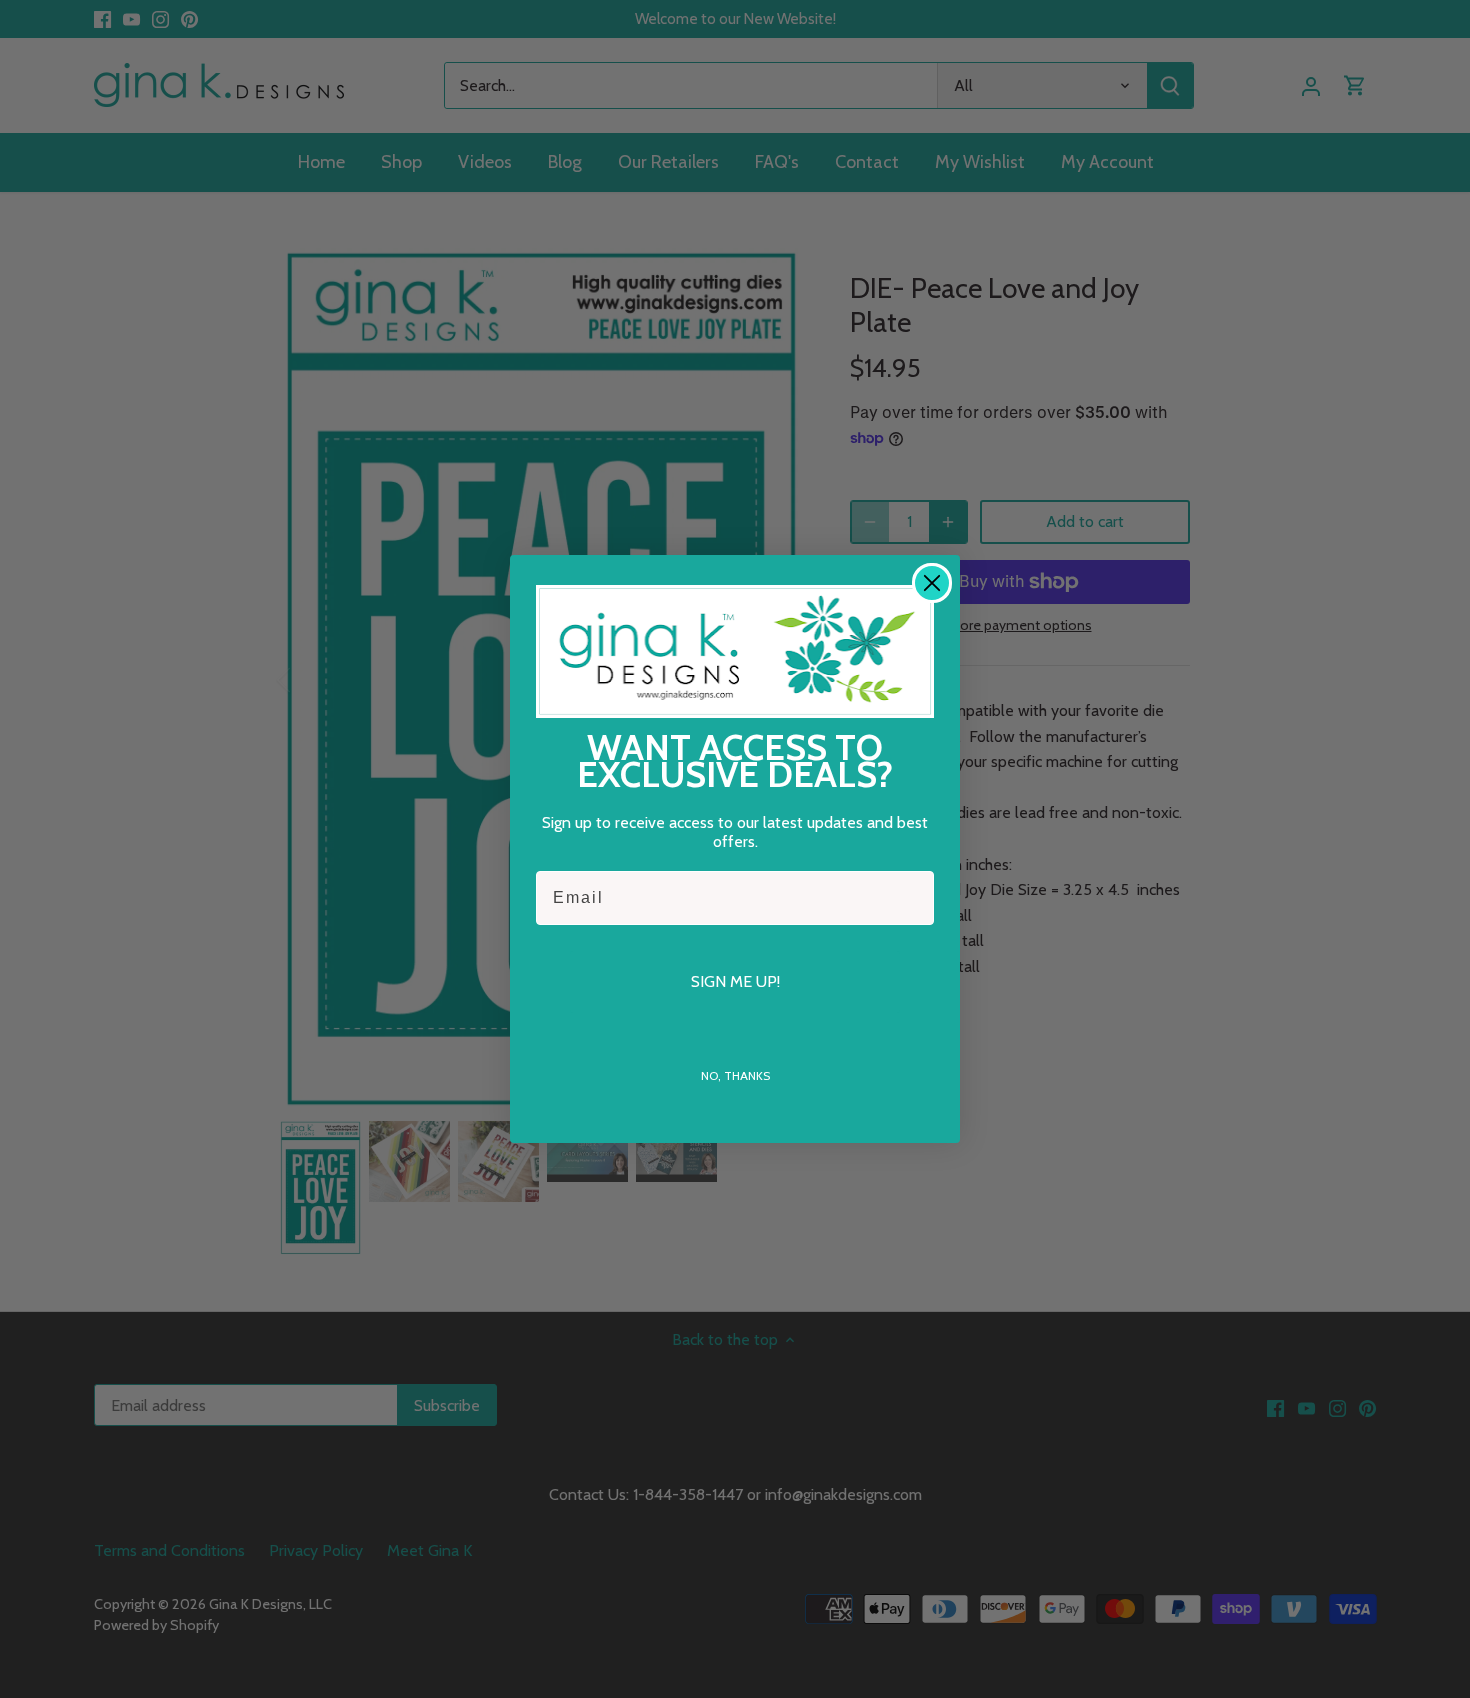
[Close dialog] (932, 583)
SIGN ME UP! (735, 981)
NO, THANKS (735, 1075)
